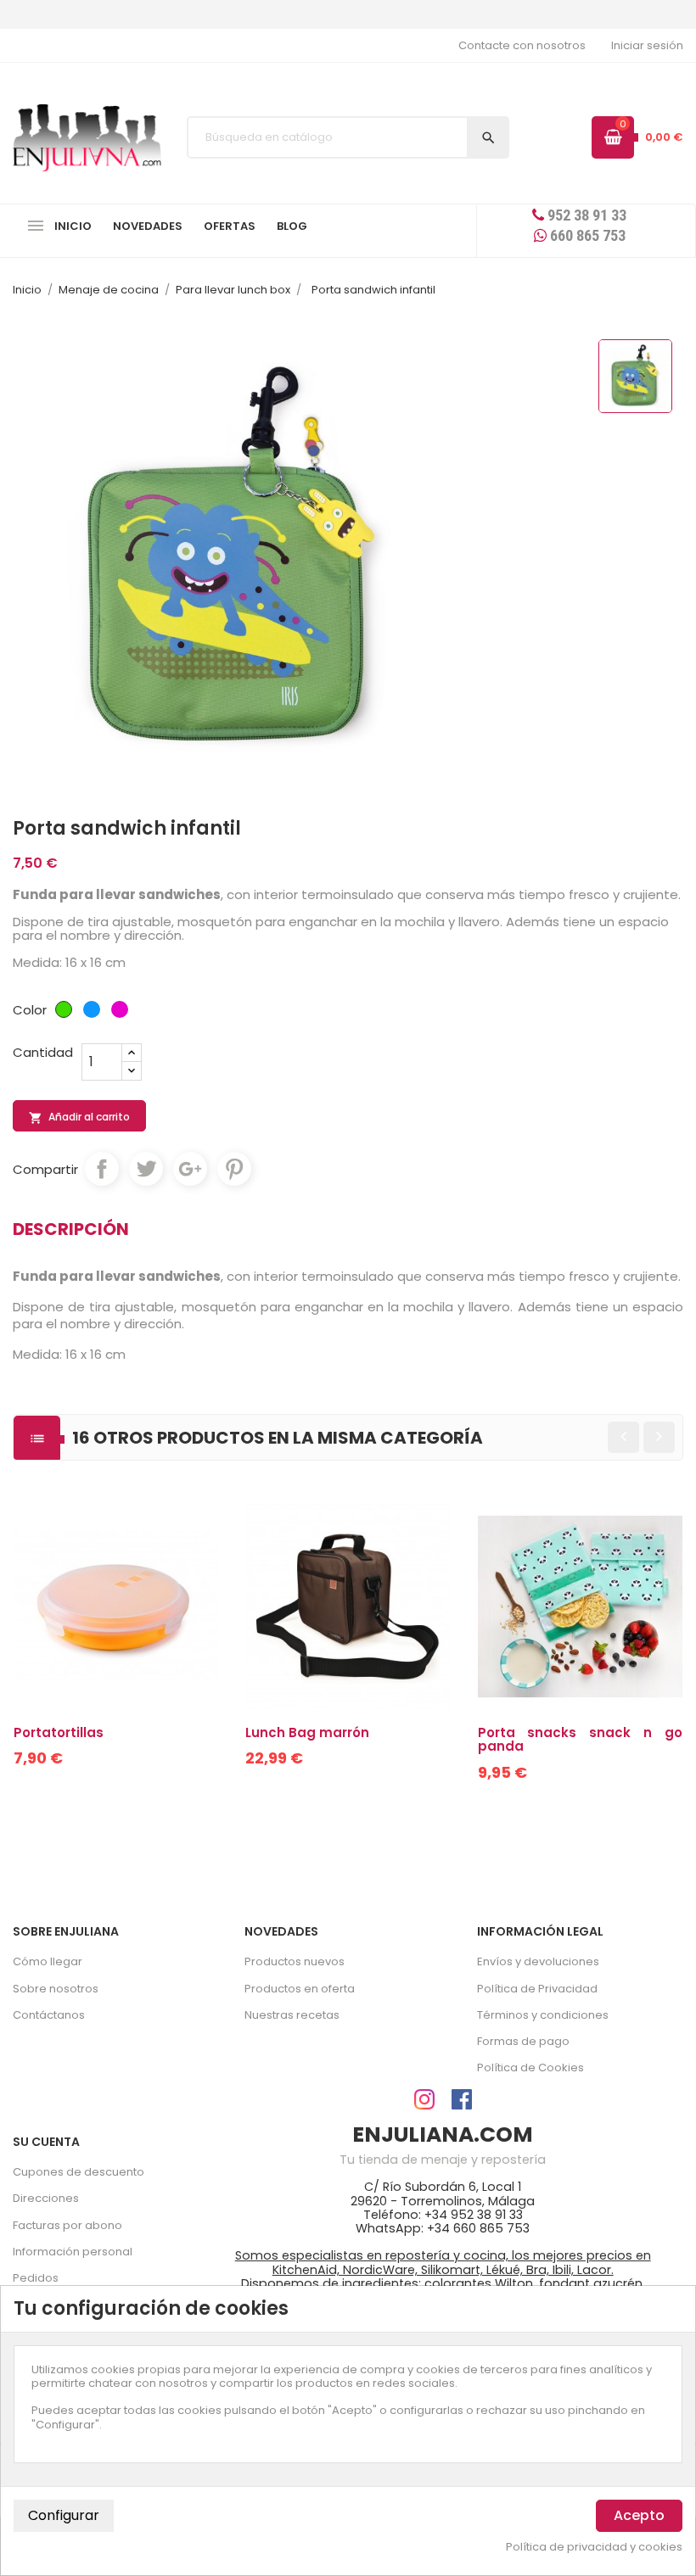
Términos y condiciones (543, 2015)
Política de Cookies (530, 2068)
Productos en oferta (300, 1989)
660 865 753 (586, 235)
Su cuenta (46, 2142)
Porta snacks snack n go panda (580, 1740)
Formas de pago (523, 2041)
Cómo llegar (48, 1961)
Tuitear (146, 1169)
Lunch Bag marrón (307, 1732)
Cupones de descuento (79, 2172)
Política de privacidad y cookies (594, 2547)
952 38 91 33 (585, 215)
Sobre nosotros (56, 1989)
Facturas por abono (67, 2225)
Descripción (71, 1229)
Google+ (190, 1169)
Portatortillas (59, 1732)
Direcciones (46, 2198)
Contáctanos (49, 2015)
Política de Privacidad (537, 1989)
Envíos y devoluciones (538, 1961)
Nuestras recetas (292, 2015)
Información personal (73, 2252)
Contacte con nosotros (522, 45)
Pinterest (234, 1169)
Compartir (102, 1169)
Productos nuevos (295, 1961)
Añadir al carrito (79, 1117)
